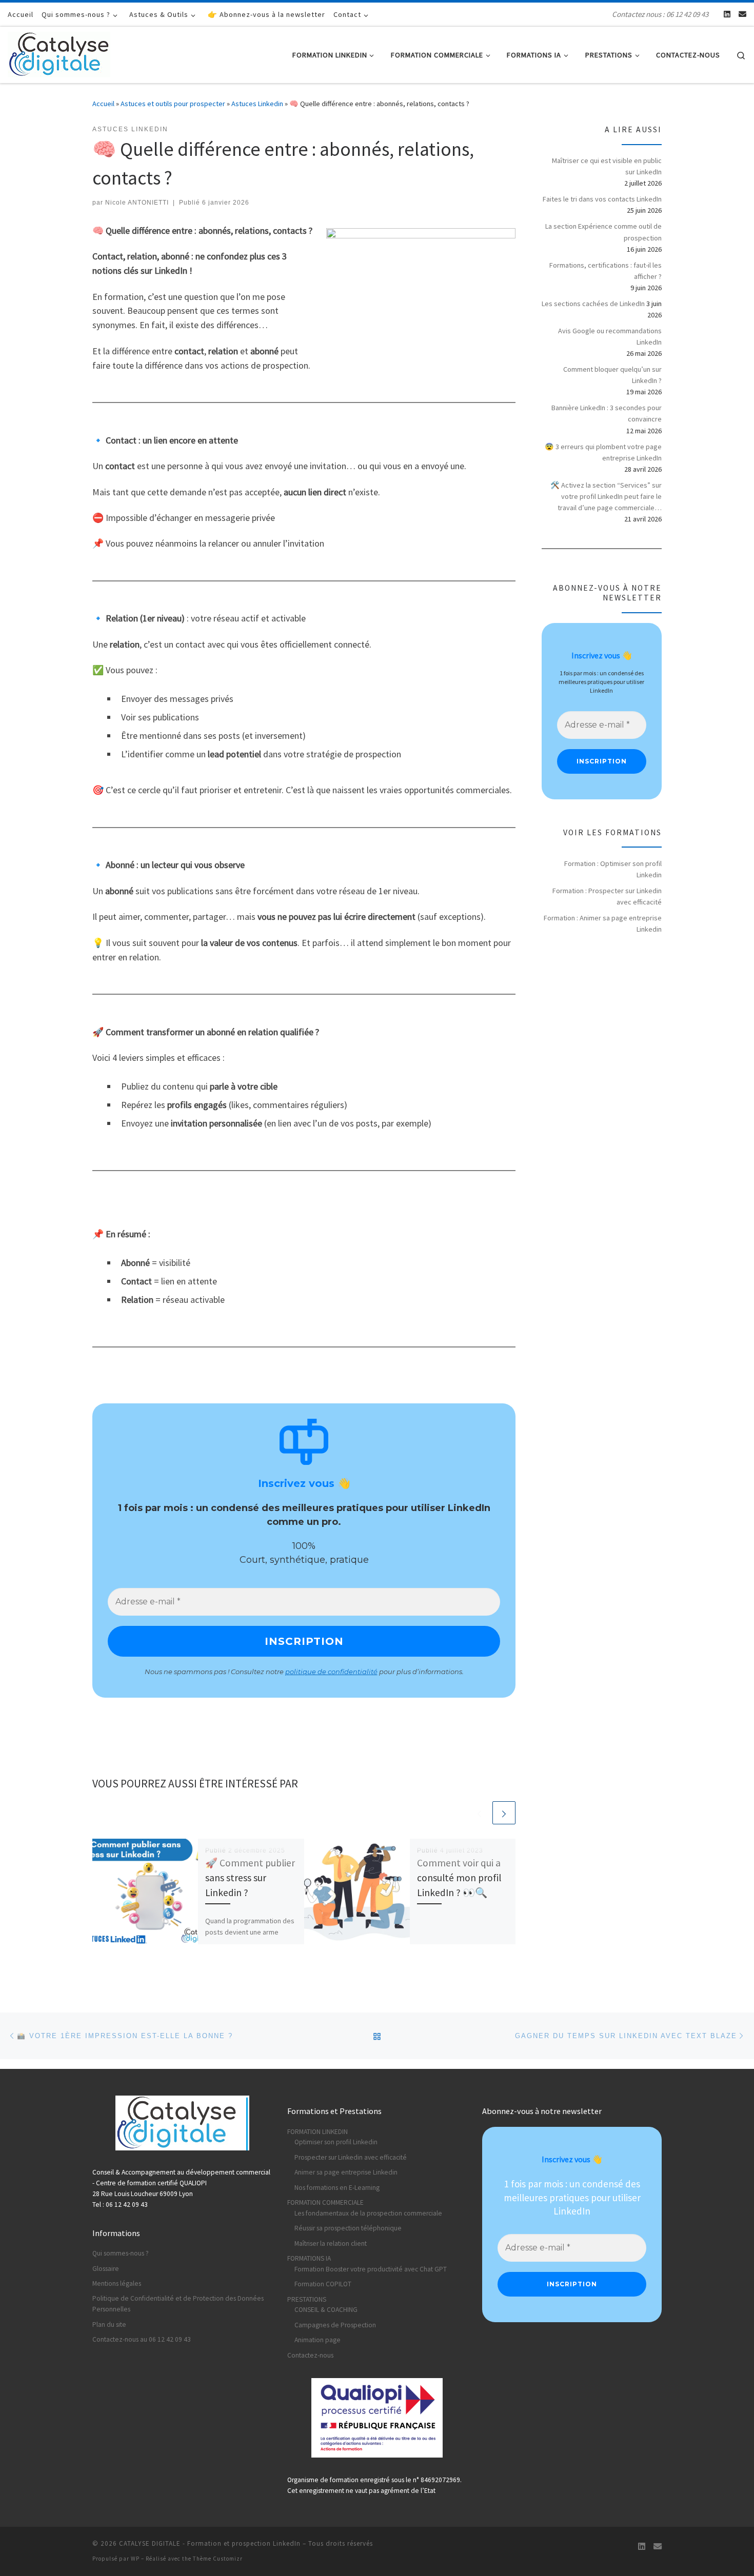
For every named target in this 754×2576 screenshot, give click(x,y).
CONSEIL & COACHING (326, 2310)
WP (135, 2559)
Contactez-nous (310, 2355)
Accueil (103, 104)
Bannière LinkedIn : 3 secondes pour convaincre (607, 413)
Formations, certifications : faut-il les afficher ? (606, 271)
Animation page (318, 2340)
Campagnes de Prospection (335, 2325)
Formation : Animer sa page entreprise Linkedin (603, 923)
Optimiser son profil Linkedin (336, 2142)
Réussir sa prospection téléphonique (348, 2228)
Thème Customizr (218, 2559)
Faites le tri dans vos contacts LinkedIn (602, 199)
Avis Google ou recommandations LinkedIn (610, 336)
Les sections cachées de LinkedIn (593, 304)
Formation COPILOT (323, 2284)
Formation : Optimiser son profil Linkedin (613, 869)
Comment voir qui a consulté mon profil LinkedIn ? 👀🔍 (459, 1878)
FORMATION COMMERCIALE (325, 2202)
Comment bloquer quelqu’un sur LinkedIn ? (612, 375)
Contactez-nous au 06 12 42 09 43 (142, 2339)
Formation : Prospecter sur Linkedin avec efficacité (607, 896)
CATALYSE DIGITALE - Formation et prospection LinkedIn (210, 2543)
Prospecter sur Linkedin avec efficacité (351, 2157)
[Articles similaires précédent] (479, 1813)
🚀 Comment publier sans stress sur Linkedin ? (250, 1878)
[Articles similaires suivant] (504, 1813)
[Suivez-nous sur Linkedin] (727, 14)
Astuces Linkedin (257, 104)
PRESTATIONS (307, 2299)
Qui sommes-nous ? (121, 2253)
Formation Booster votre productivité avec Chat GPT (371, 2269)
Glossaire (106, 2269)
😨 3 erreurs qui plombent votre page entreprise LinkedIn (603, 452)
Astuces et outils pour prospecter (173, 104)
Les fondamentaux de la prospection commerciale (368, 2213)
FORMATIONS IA (309, 2258)
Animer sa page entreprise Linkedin (346, 2172)
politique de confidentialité (331, 1672)
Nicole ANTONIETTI (137, 203)
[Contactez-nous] (742, 14)
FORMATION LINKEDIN (318, 2132)
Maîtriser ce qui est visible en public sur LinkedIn (607, 166)
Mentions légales (117, 2283)
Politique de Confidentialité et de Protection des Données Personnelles (178, 2304)
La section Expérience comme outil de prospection (603, 232)
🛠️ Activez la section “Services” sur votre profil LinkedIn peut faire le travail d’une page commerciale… (606, 496)
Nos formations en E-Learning (337, 2188)
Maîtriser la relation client (331, 2243)
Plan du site (109, 2325)
